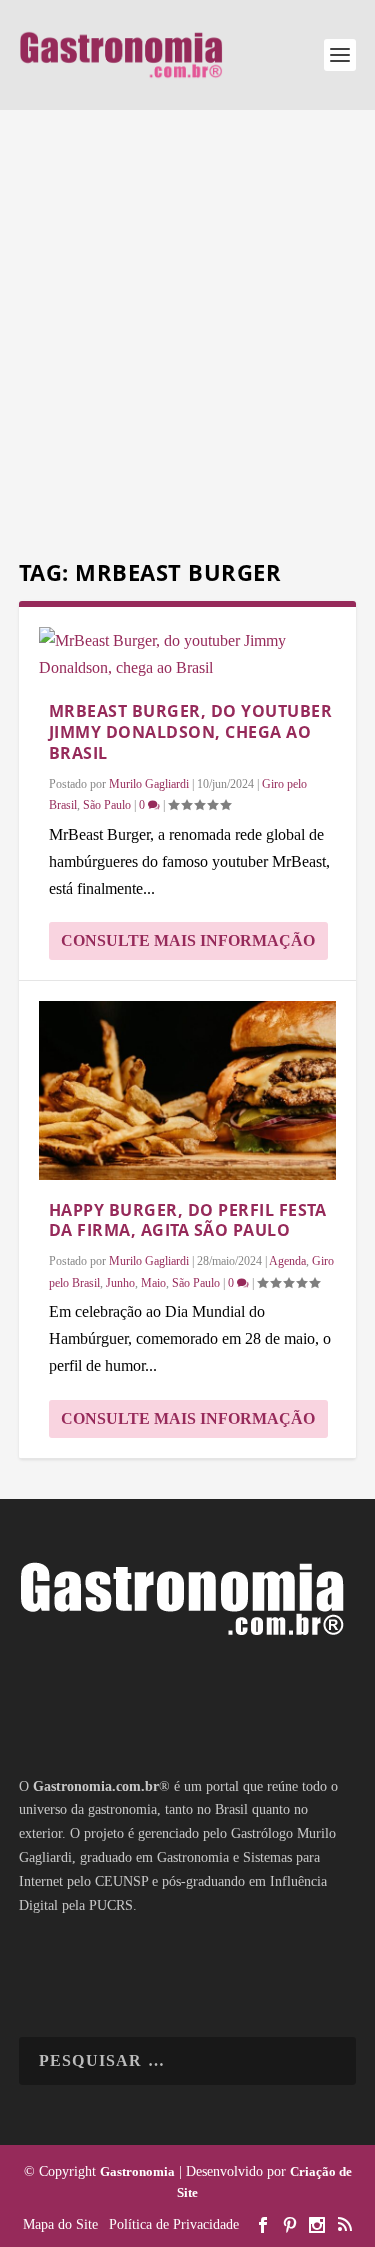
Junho (120, 1283)
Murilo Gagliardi (149, 784)
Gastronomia (137, 2171)
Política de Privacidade (174, 2224)
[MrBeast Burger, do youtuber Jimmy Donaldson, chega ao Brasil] (188, 654)
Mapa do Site (60, 2224)
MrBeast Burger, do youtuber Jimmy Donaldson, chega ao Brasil (191, 732)
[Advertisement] (187, 337)
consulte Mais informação (188, 940)
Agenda (287, 1261)
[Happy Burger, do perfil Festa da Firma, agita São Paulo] (188, 1090)
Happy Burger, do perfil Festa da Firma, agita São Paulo (188, 1220)
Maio (153, 1283)
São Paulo (107, 805)
